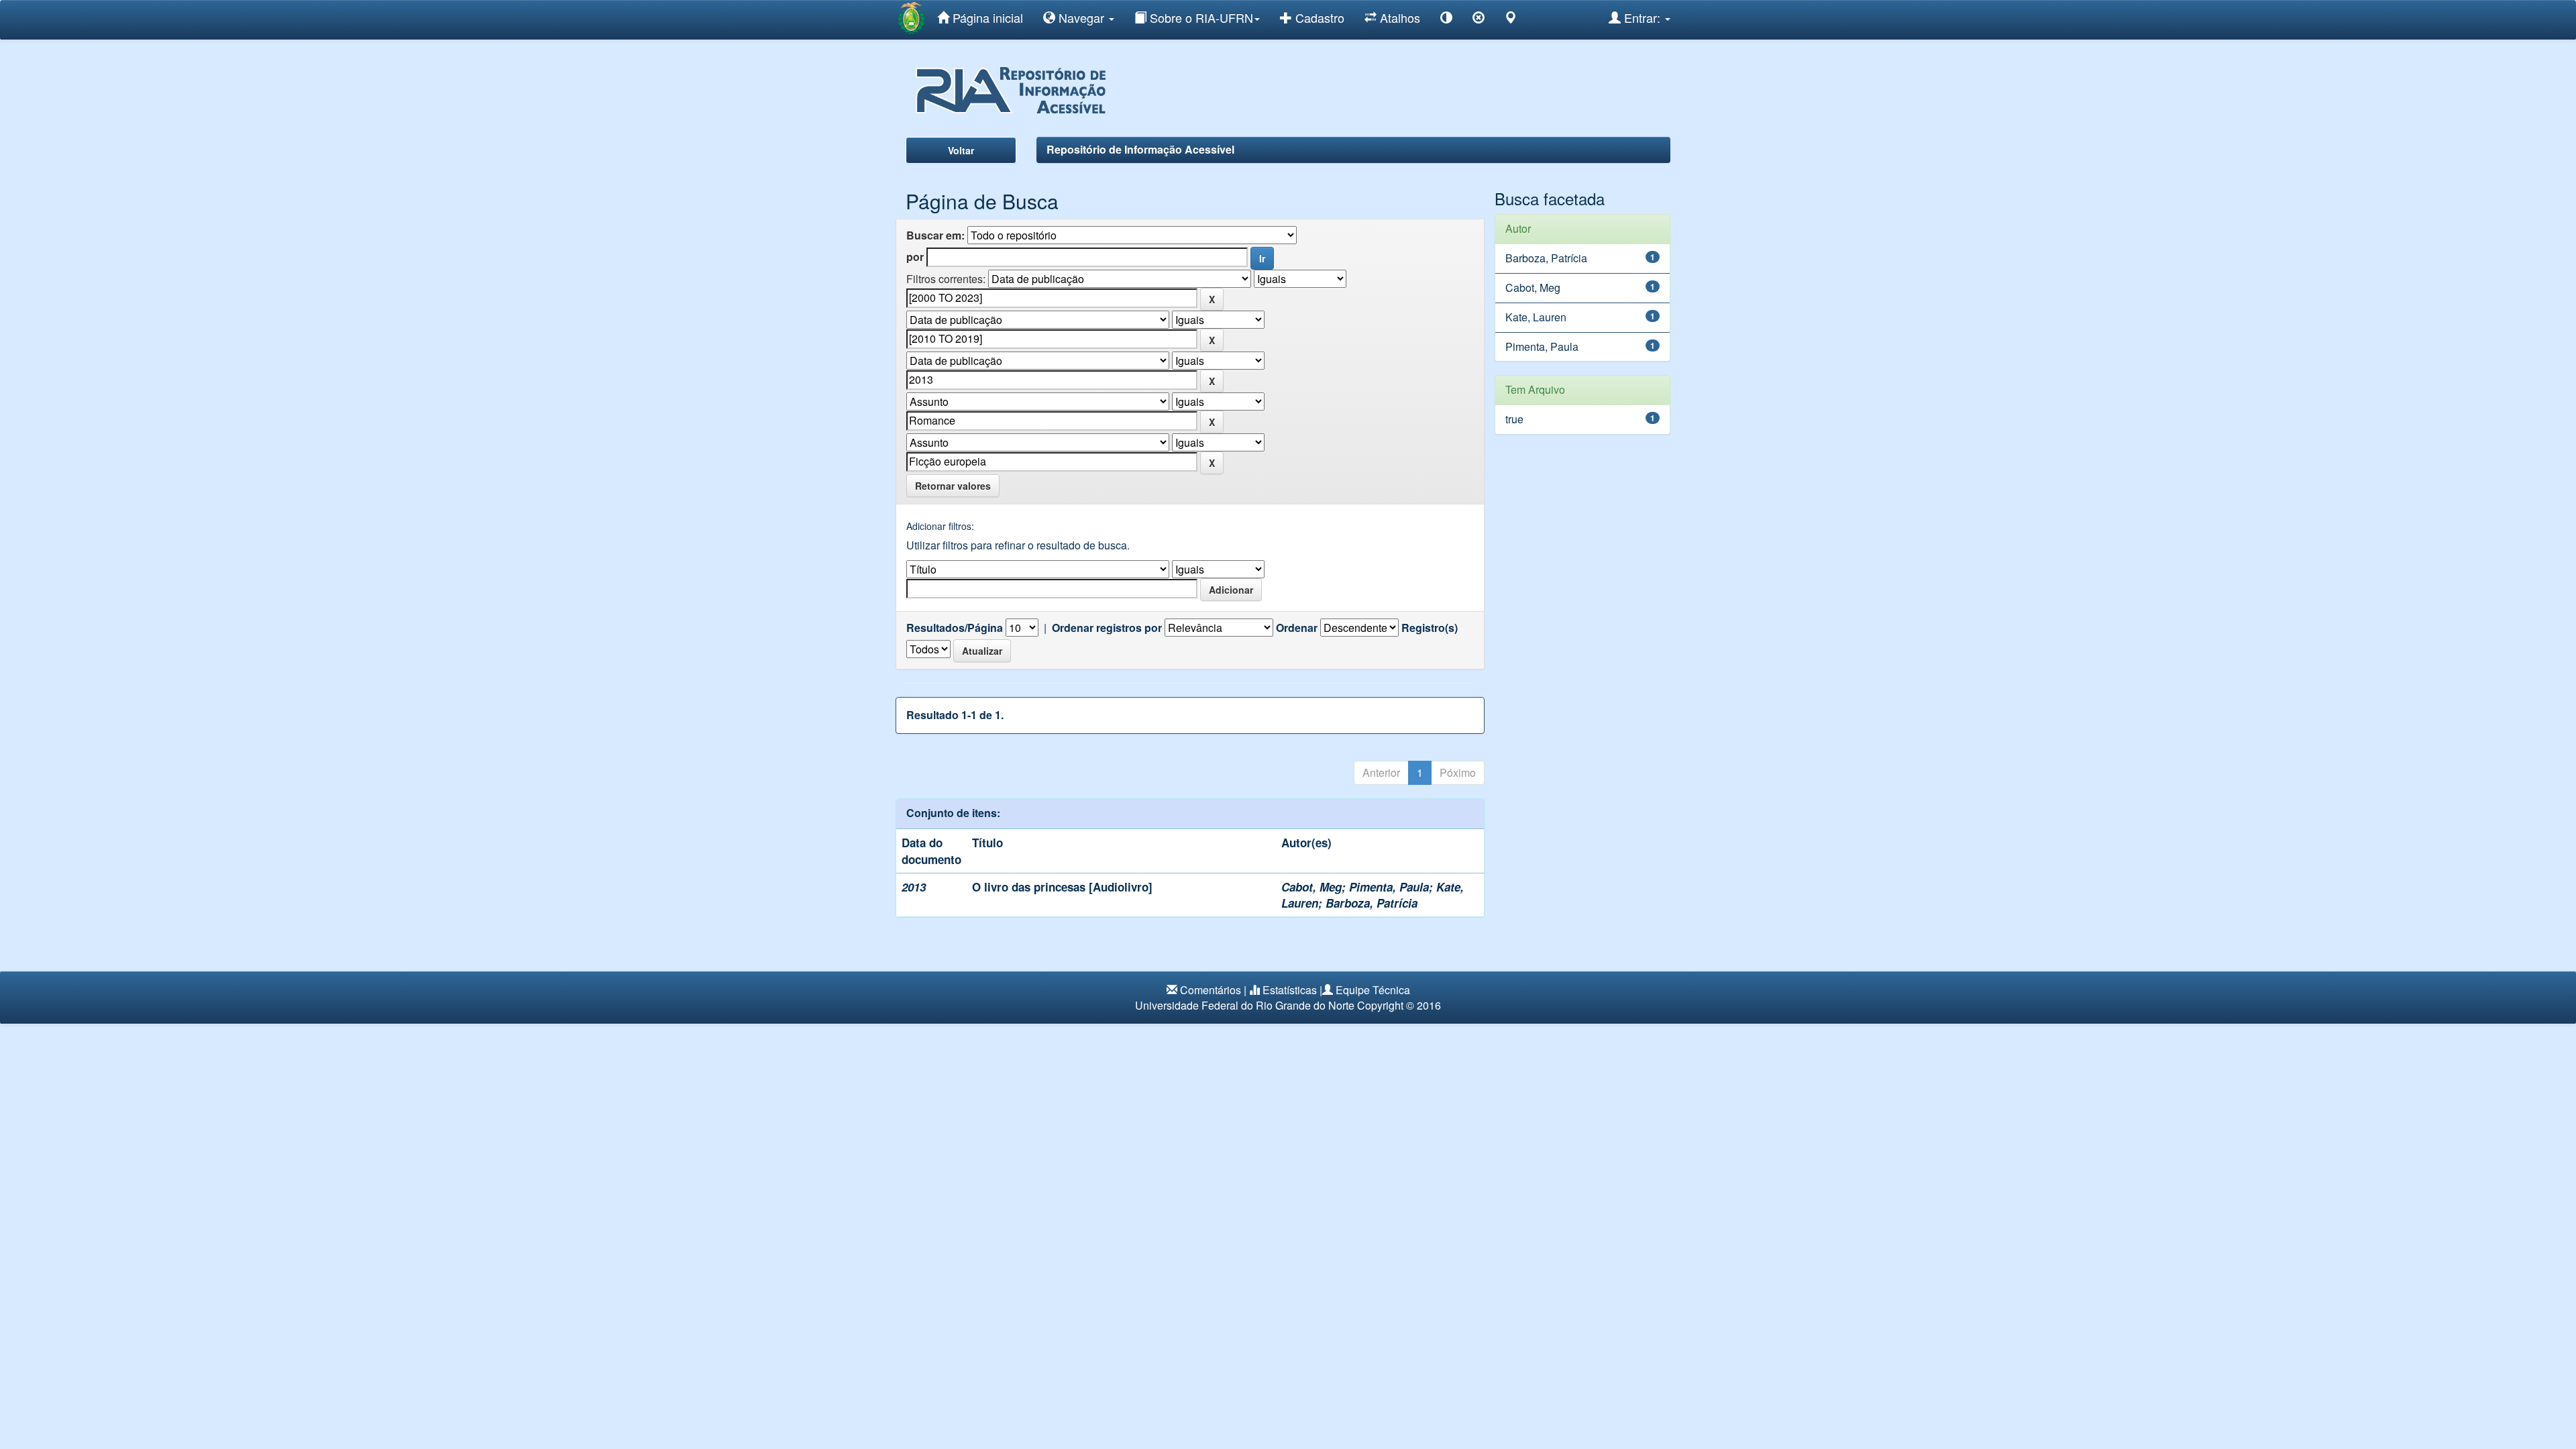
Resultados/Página (955, 628)
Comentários (1211, 990)
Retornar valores (953, 486)
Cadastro (1318, 17)
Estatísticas (1290, 990)
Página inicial (986, 17)
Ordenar (1297, 628)
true (1514, 419)
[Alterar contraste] (1446, 20)
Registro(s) (1430, 628)
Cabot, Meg (1311, 887)
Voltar (961, 150)
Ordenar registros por (1107, 628)
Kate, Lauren (1536, 317)
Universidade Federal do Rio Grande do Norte (1245, 1005)
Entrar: (1642, 17)
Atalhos (1398, 17)
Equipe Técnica (1373, 990)
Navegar (1081, 17)
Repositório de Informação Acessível (1140, 149)
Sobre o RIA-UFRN (1200, 17)
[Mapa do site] (1511, 20)
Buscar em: (935, 235)
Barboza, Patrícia (1372, 903)
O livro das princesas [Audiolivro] (1062, 887)
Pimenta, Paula (1389, 887)
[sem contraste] (1479, 20)
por (915, 257)
